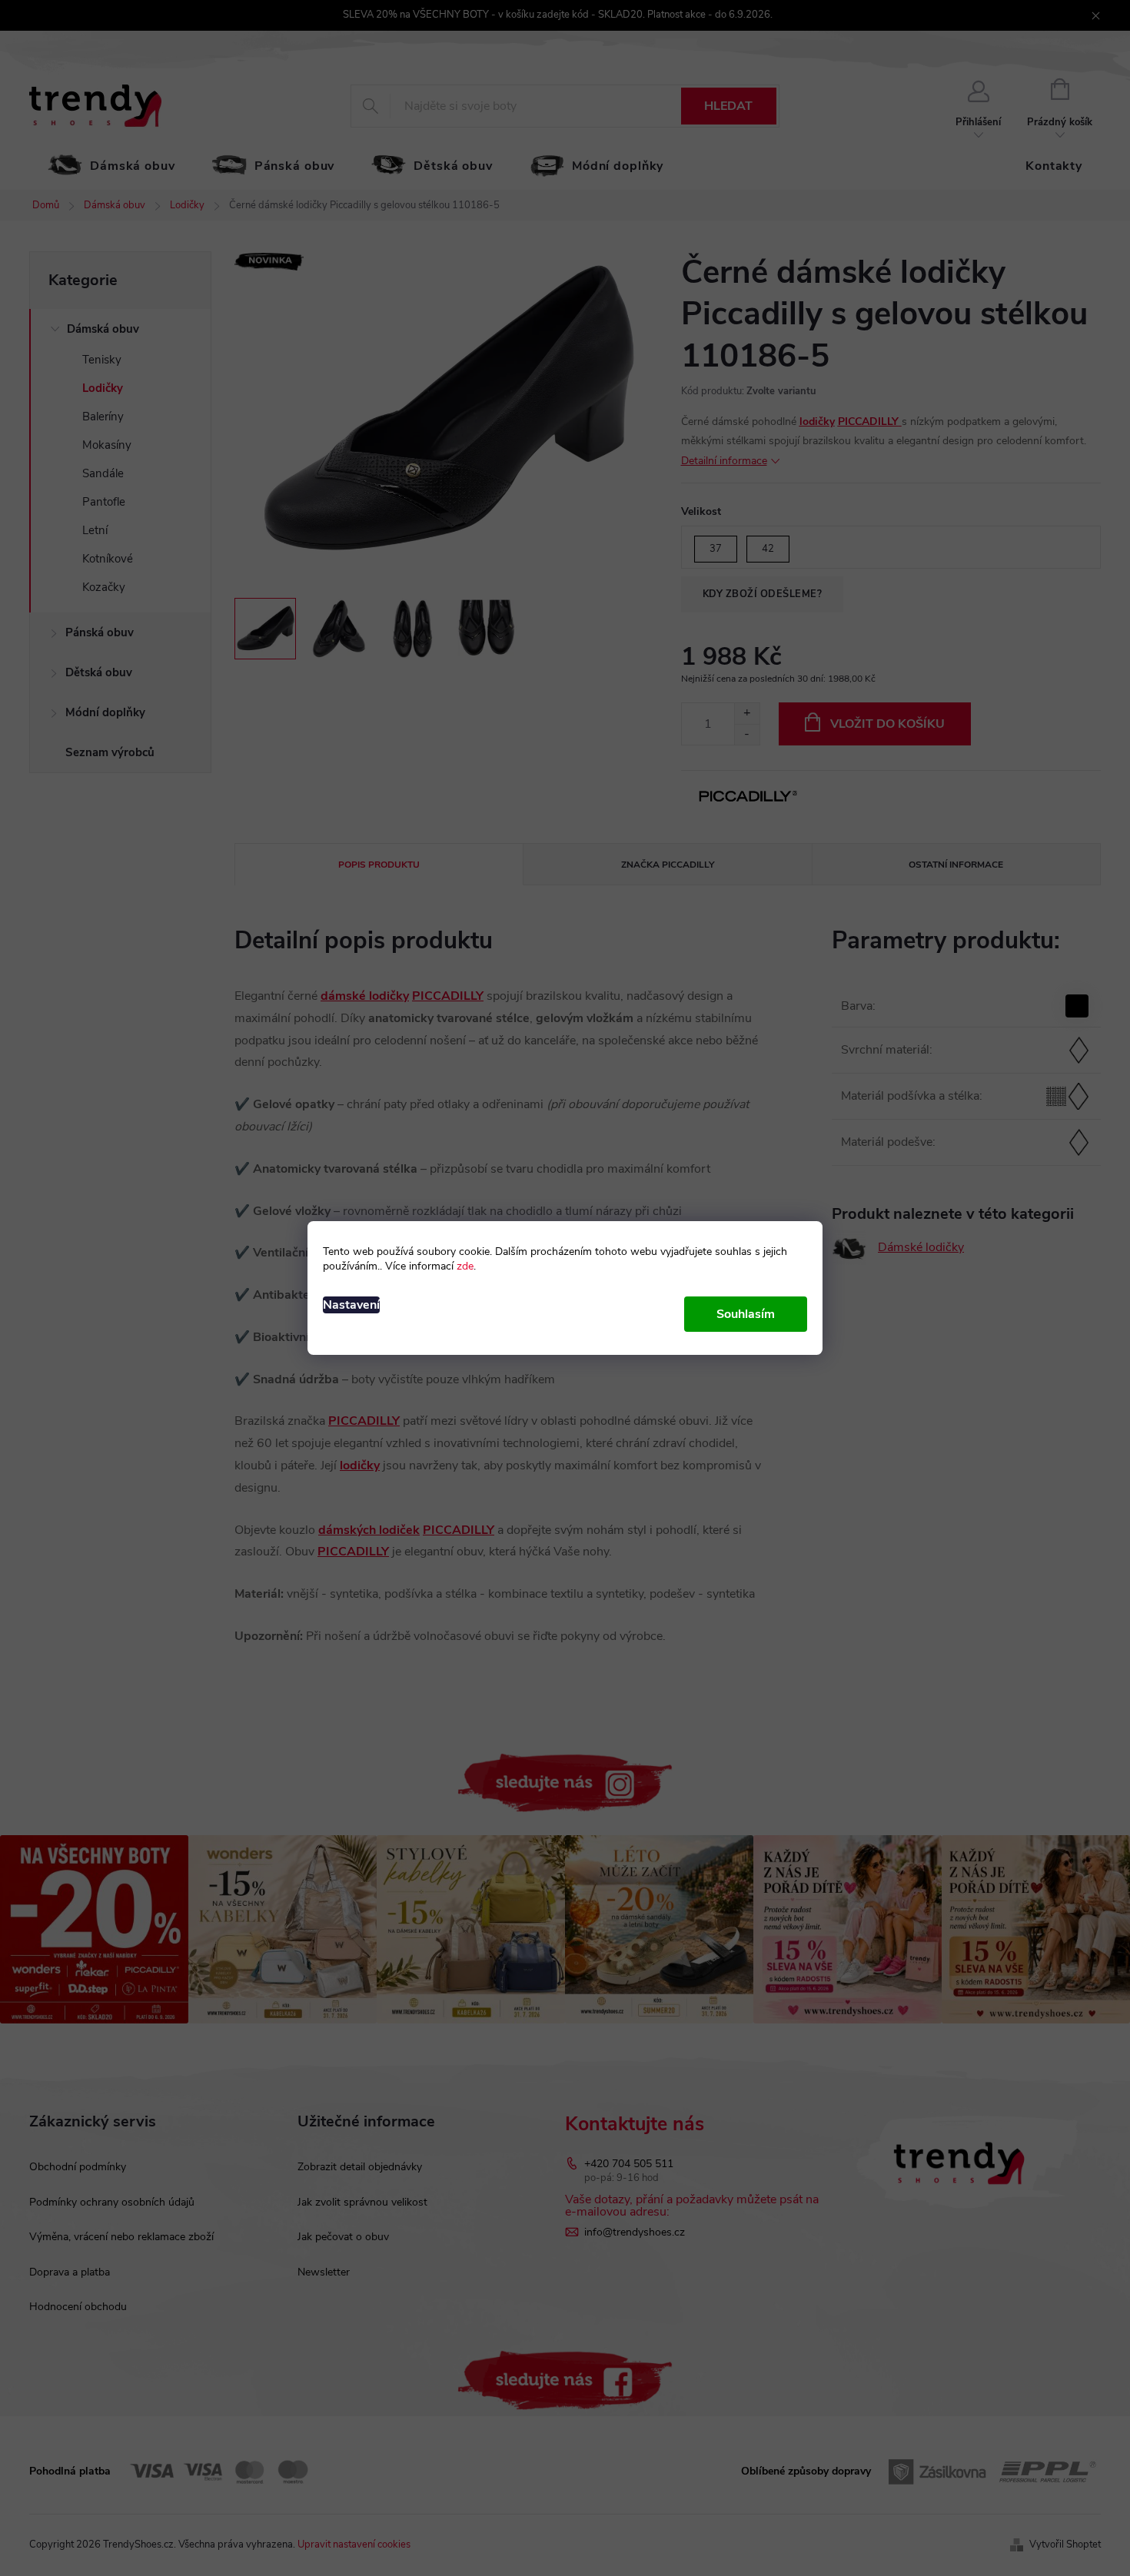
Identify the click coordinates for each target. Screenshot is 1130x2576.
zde (465, 1266)
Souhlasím (746, 1314)
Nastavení (351, 1305)
